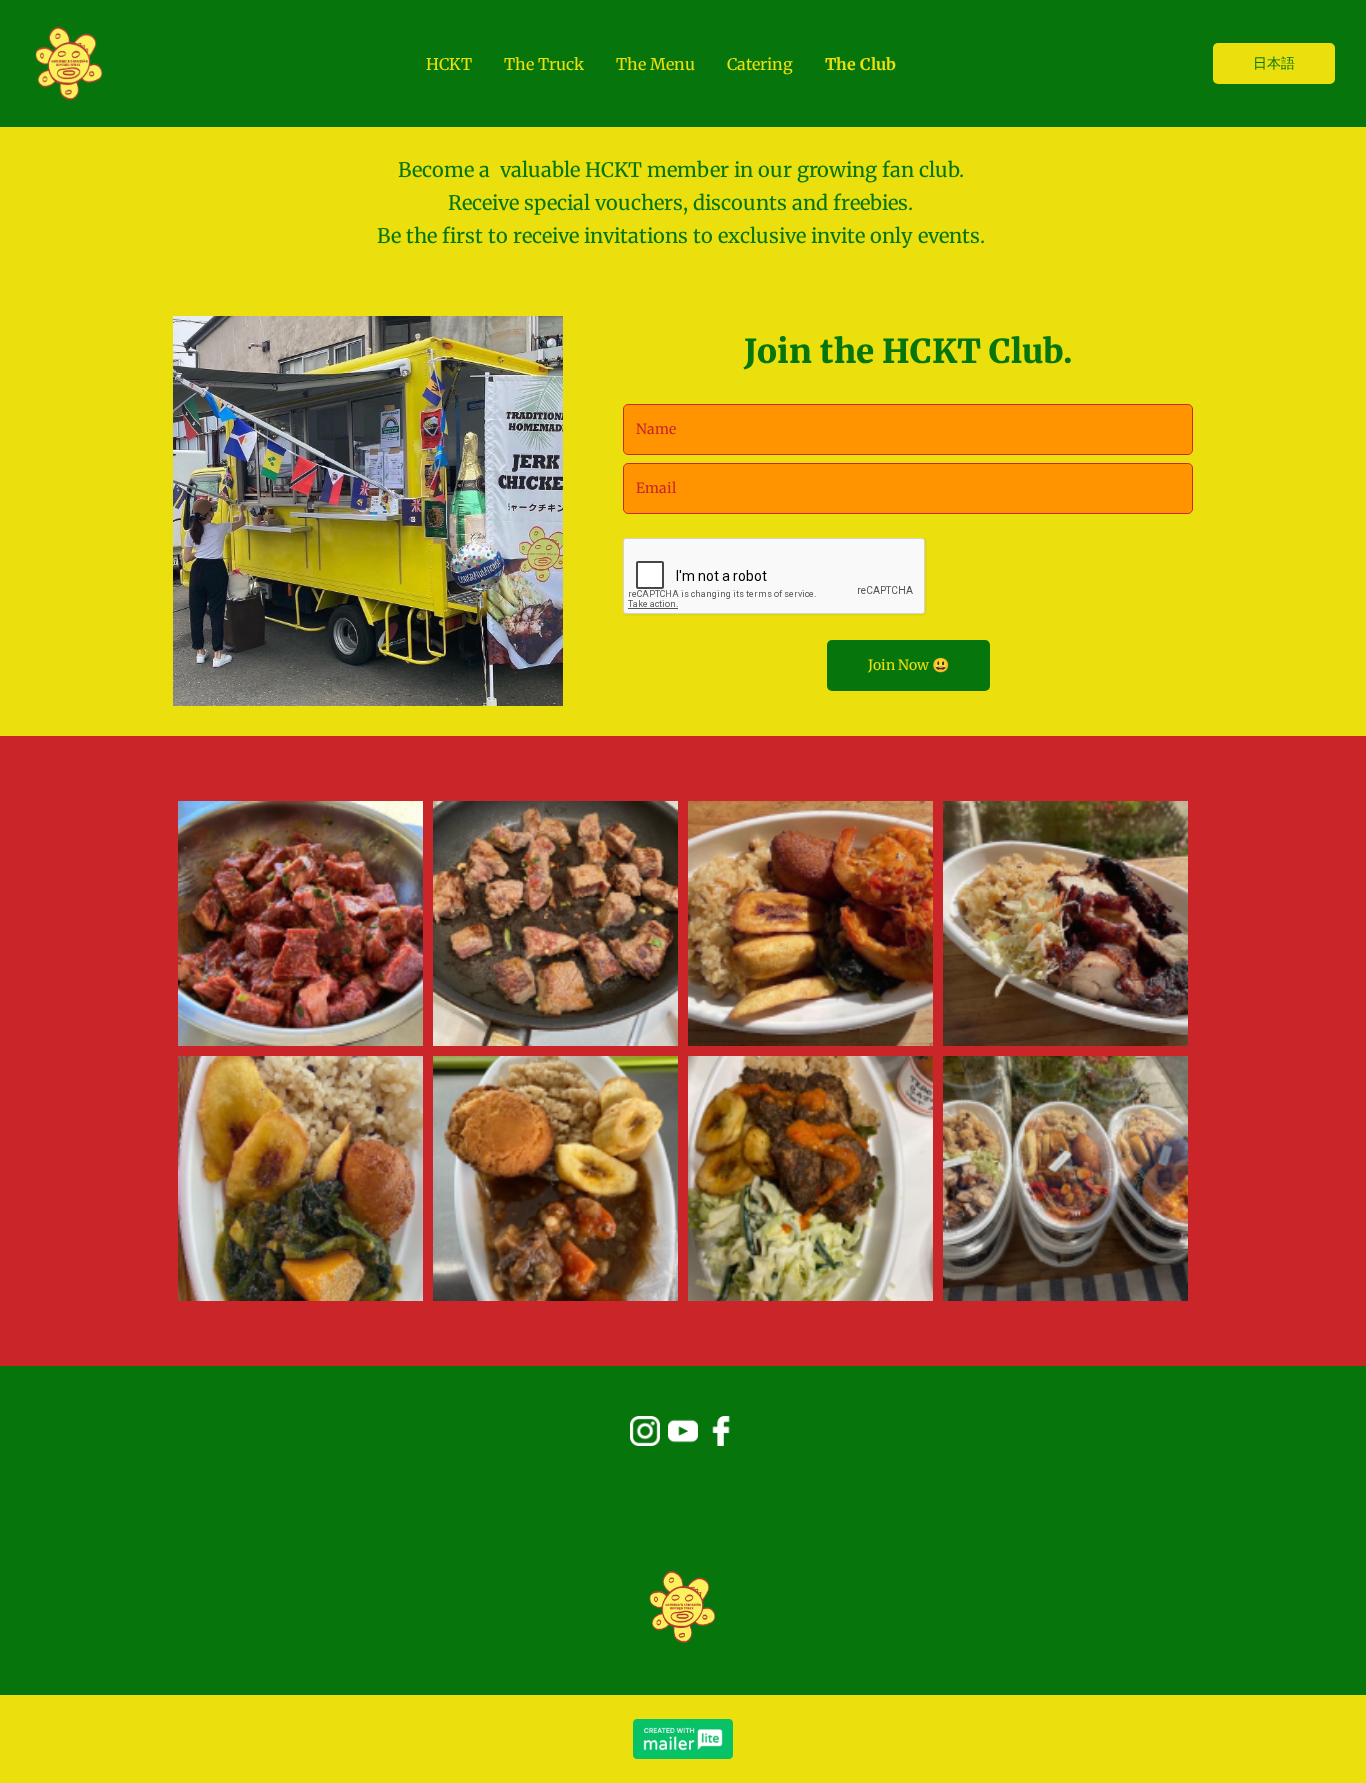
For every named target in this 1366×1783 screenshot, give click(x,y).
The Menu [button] (655, 64)
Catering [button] (760, 64)
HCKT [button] (449, 64)
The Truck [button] (544, 64)
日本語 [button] (1274, 63)
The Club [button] (860, 64)
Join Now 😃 (908, 665)
